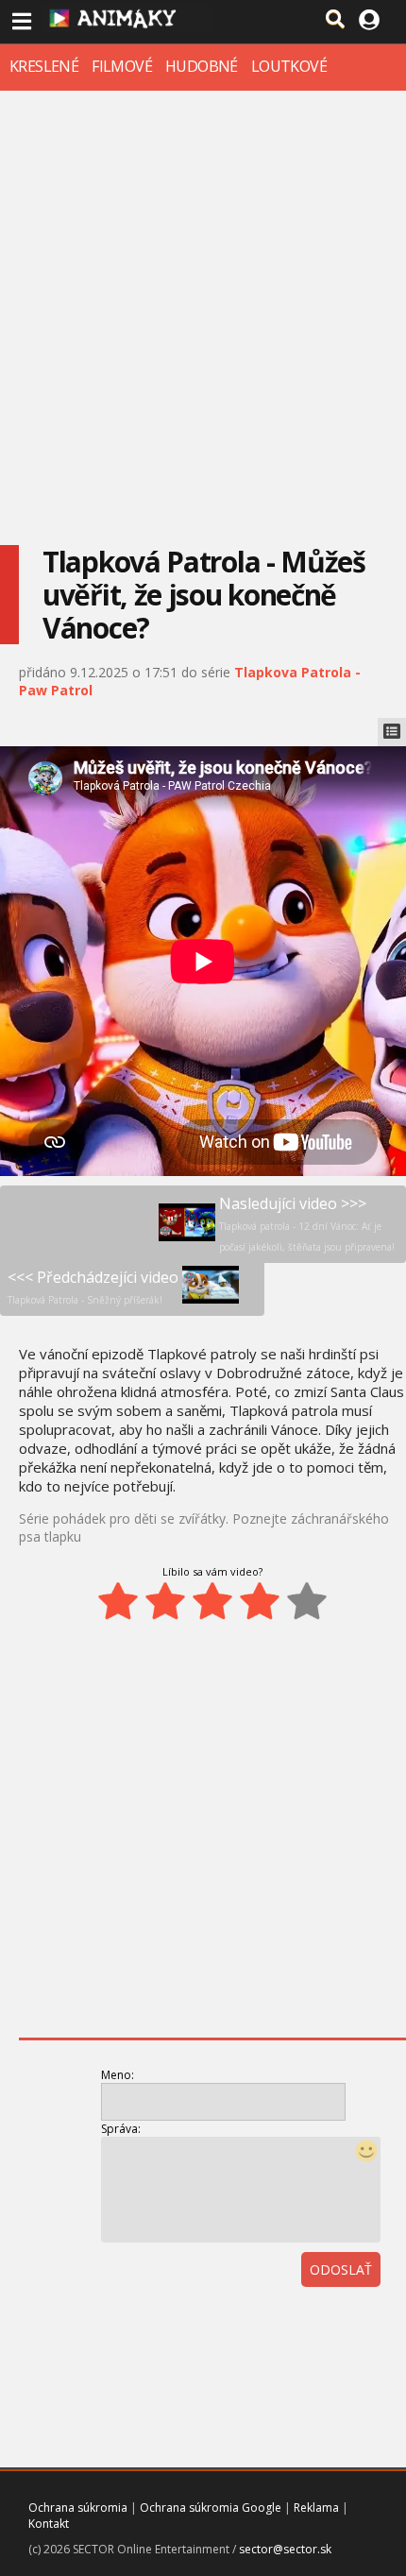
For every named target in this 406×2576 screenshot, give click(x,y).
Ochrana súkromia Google (211, 2508)
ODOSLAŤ (341, 2269)
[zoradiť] (381, 2322)
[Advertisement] (203, 303)
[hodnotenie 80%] (260, 1601)
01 (297, 2322)
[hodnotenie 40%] (165, 1601)
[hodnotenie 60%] (212, 1601)
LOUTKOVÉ (289, 66)
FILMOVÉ (122, 66)
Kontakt (49, 2524)
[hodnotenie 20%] (118, 1601)
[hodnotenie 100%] (307, 1601)
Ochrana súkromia (78, 2508)
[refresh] (339, 2322)
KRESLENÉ (44, 66)
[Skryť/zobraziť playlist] (392, 732)
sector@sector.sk (285, 2549)
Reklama (316, 2508)
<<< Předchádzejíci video (93, 1287)
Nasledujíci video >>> (307, 1223)
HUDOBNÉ (202, 66)
